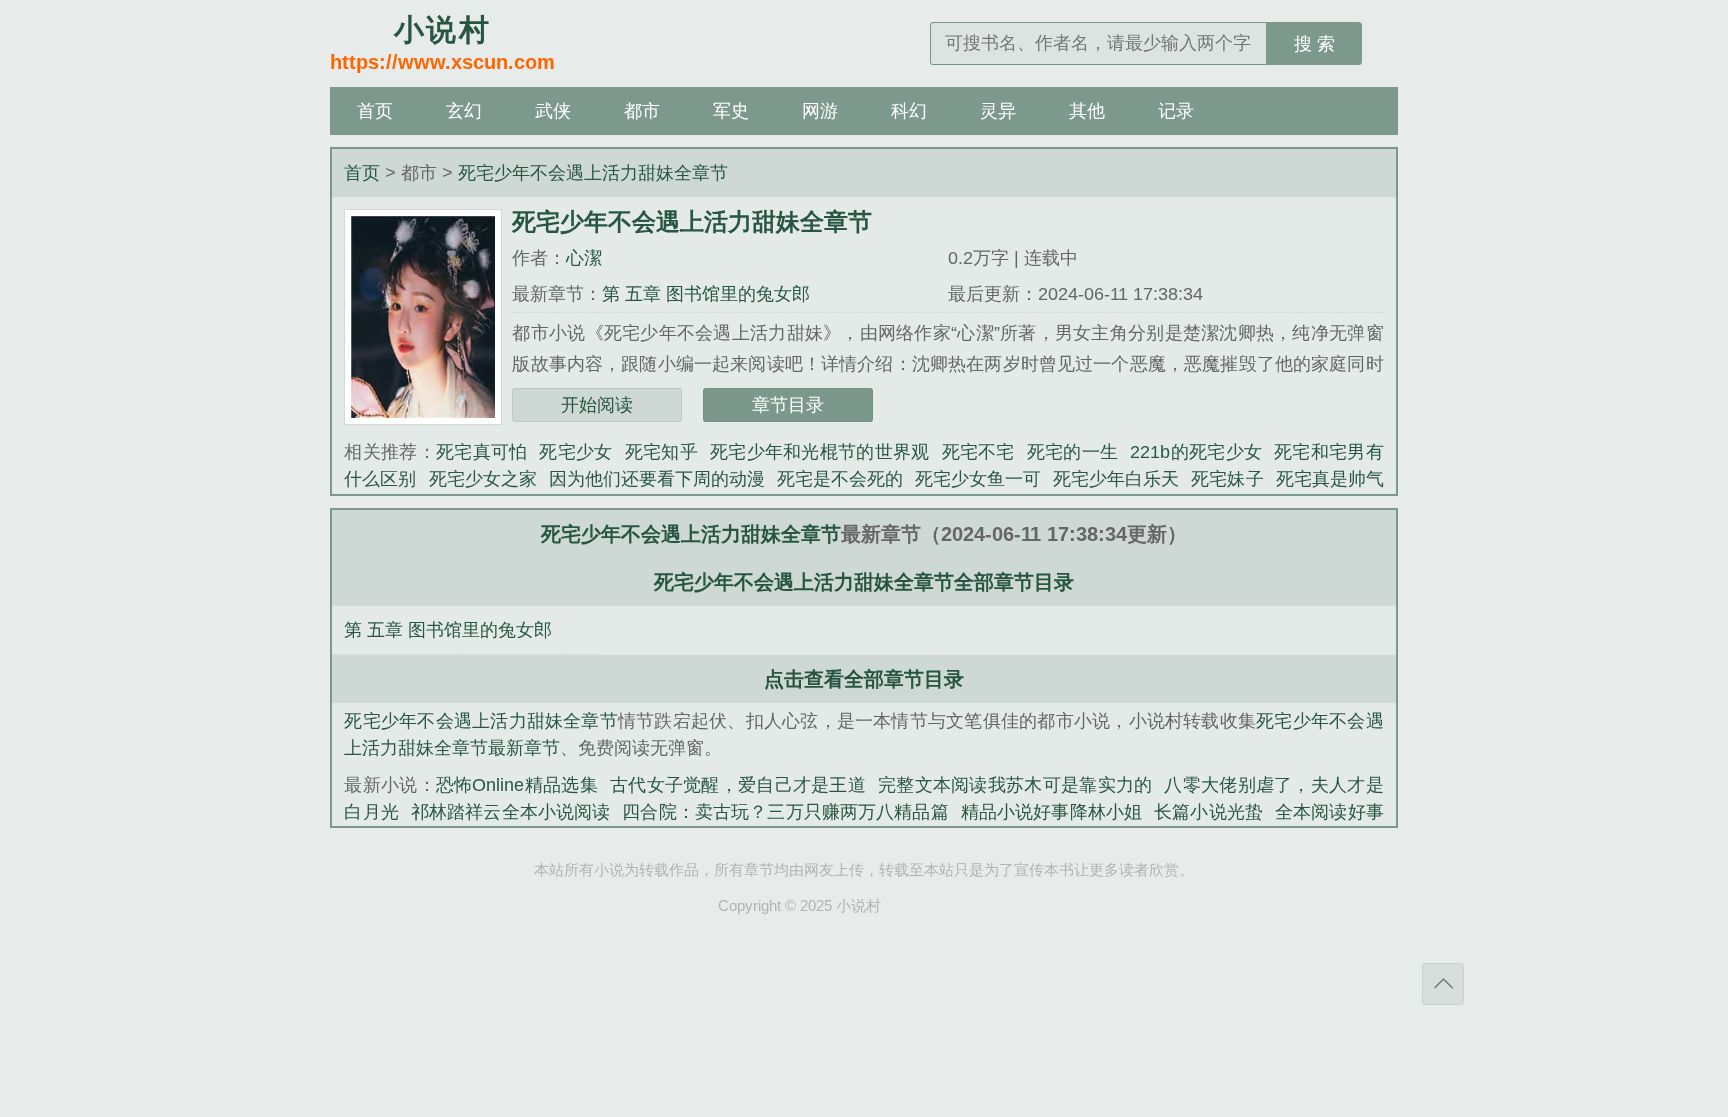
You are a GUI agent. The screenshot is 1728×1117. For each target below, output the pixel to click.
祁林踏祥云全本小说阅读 (511, 812)
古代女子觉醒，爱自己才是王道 (738, 785)
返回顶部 (1443, 984)
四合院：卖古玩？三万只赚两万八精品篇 (785, 812)
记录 (1176, 111)
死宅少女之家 (483, 479)
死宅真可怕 (482, 452)
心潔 (584, 258)
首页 (375, 111)
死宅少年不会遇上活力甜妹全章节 (593, 173)
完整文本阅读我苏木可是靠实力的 (1015, 785)
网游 (820, 111)
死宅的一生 (1073, 452)
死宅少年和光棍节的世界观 (820, 452)
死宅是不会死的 (840, 479)
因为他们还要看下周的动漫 (657, 479)
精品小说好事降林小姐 (1051, 812)
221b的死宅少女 (1196, 452)
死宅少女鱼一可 (978, 479)
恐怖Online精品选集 (517, 785)
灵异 (998, 111)
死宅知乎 (661, 452)
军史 (731, 111)
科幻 (909, 111)
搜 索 (1314, 44)
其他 (1087, 111)
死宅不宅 (978, 452)
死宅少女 (575, 452)
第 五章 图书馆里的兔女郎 (706, 294)
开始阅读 (597, 405)
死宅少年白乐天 (1116, 479)
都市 (642, 111)
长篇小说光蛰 (1208, 812)
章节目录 (788, 405)
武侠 (553, 111)
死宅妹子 (1227, 479)
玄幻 (464, 111)
